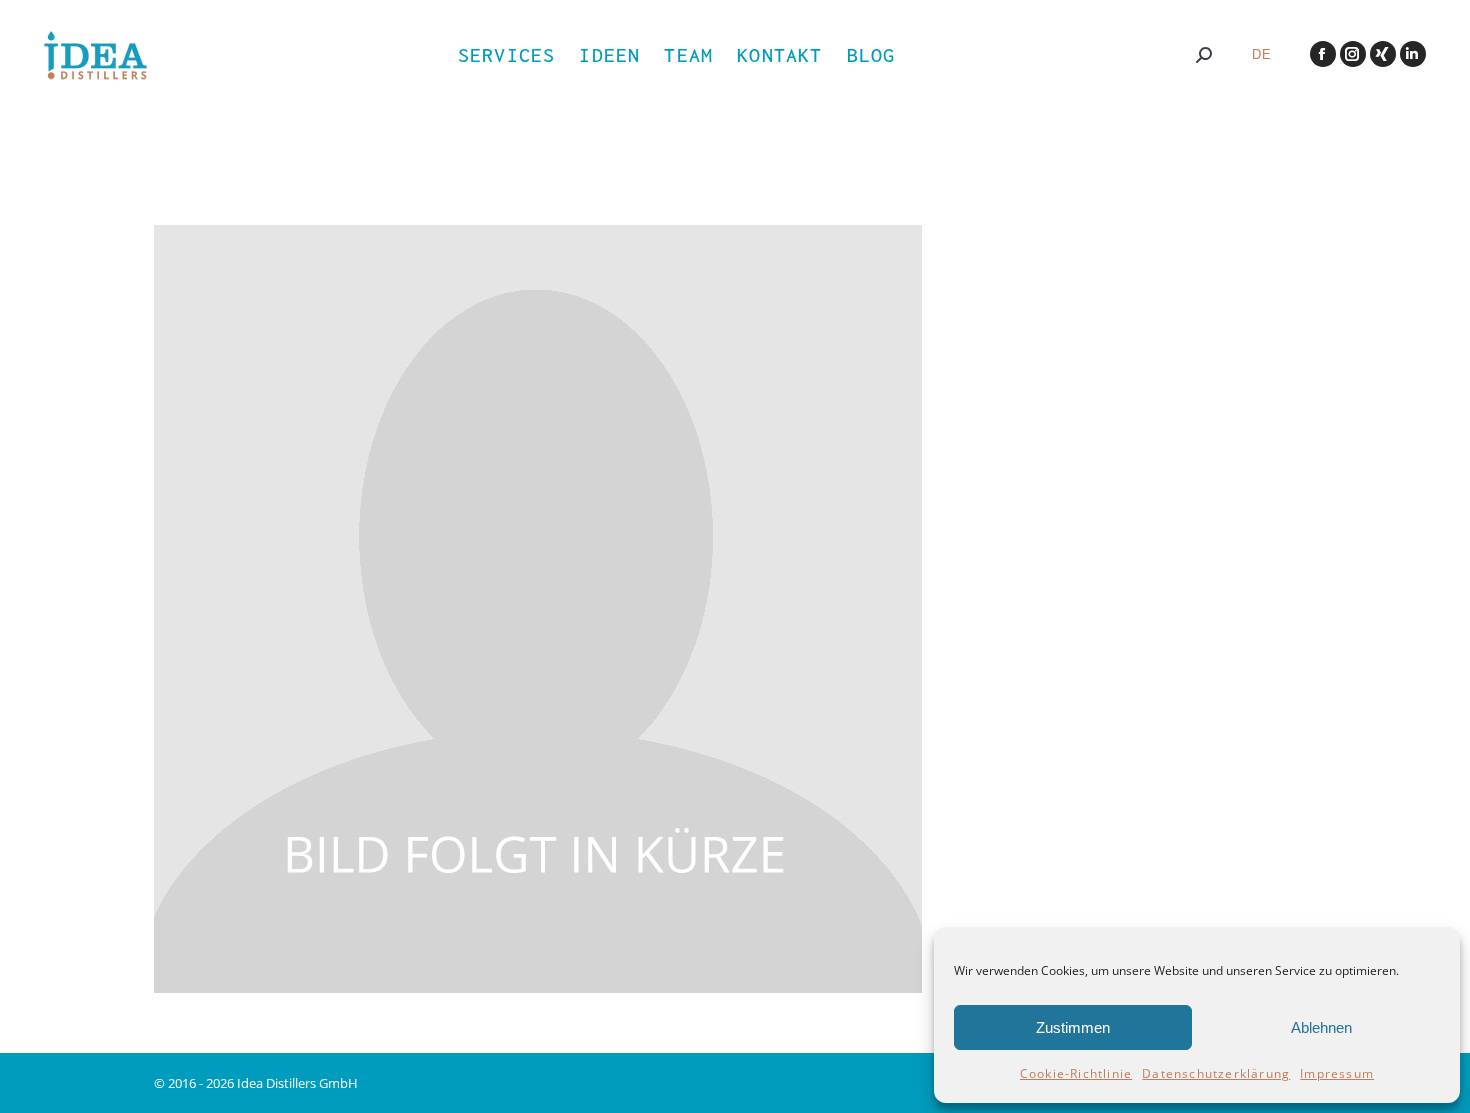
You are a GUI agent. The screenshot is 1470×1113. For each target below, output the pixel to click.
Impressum (1337, 1073)
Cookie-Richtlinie (1076, 1073)
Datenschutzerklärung (1216, 1073)
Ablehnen (1321, 1027)
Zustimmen (1073, 1027)
